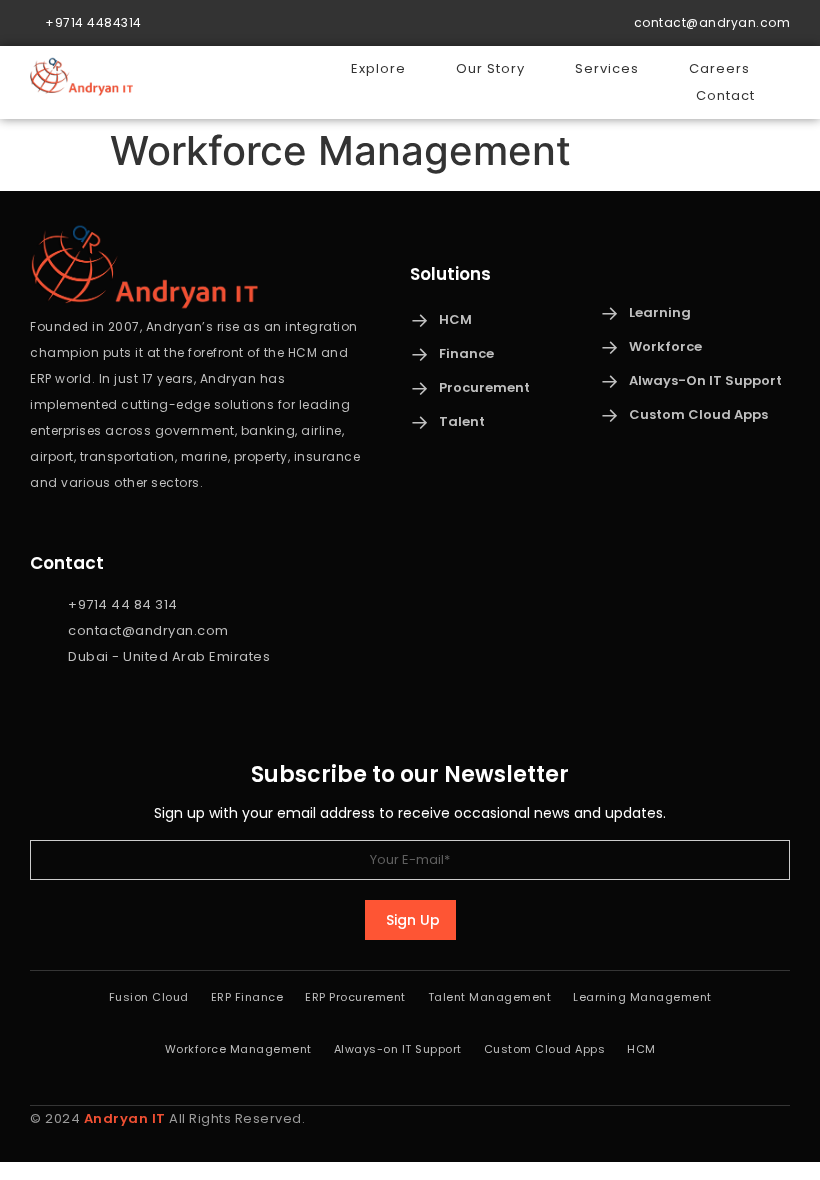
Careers (719, 68)
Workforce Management (238, 1049)
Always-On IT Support (705, 380)
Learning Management (642, 997)
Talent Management (490, 997)
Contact (725, 95)
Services (607, 68)
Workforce (665, 346)
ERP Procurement (355, 997)
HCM (455, 319)
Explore (378, 68)
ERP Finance (247, 997)
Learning (660, 312)
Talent (462, 421)
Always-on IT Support (398, 1049)
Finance (466, 353)
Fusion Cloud (149, 997)
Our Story (490, 68)
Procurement (484, 387)
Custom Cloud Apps (698, 414)
